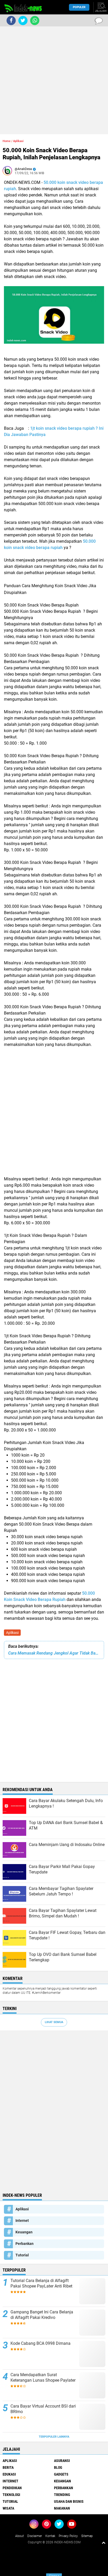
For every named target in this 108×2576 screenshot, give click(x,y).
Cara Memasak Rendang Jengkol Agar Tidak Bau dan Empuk (54, 1653)
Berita (8, 2467)
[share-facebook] (11, 21)
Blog (58, 2467)
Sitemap (87, 2536)
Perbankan (25, 2244)
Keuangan (24, 2232)
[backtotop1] (104, 2543)
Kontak (50, 2536)
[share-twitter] (23, 21)
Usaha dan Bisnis (69, 2501)
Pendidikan (12, 2488)
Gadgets (61, 2474)
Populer (79, 7)
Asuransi (62, 2461)
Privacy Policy (68, 2536)
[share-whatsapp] (35, 21)
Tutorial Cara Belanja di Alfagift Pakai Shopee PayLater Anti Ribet (41, 2283)
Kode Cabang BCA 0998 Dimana (40, 2343)
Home (7, 141)
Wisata (8, 2508)
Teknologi (11, 2495)
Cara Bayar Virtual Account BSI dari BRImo (43, 2409)
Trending (62, 2495)
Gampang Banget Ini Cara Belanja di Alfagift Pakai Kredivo (42, 2315)
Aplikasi (12, 1633)
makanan (62, 2508)
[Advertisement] (54, 80)
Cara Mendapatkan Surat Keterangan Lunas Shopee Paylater (43, 2377)
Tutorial (22, 2255)
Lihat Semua (54, 2022)
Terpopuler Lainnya (54, 2437)
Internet (22, 2221)
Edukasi (9, 2474)
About (20, 2536)
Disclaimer (35, 2536)
